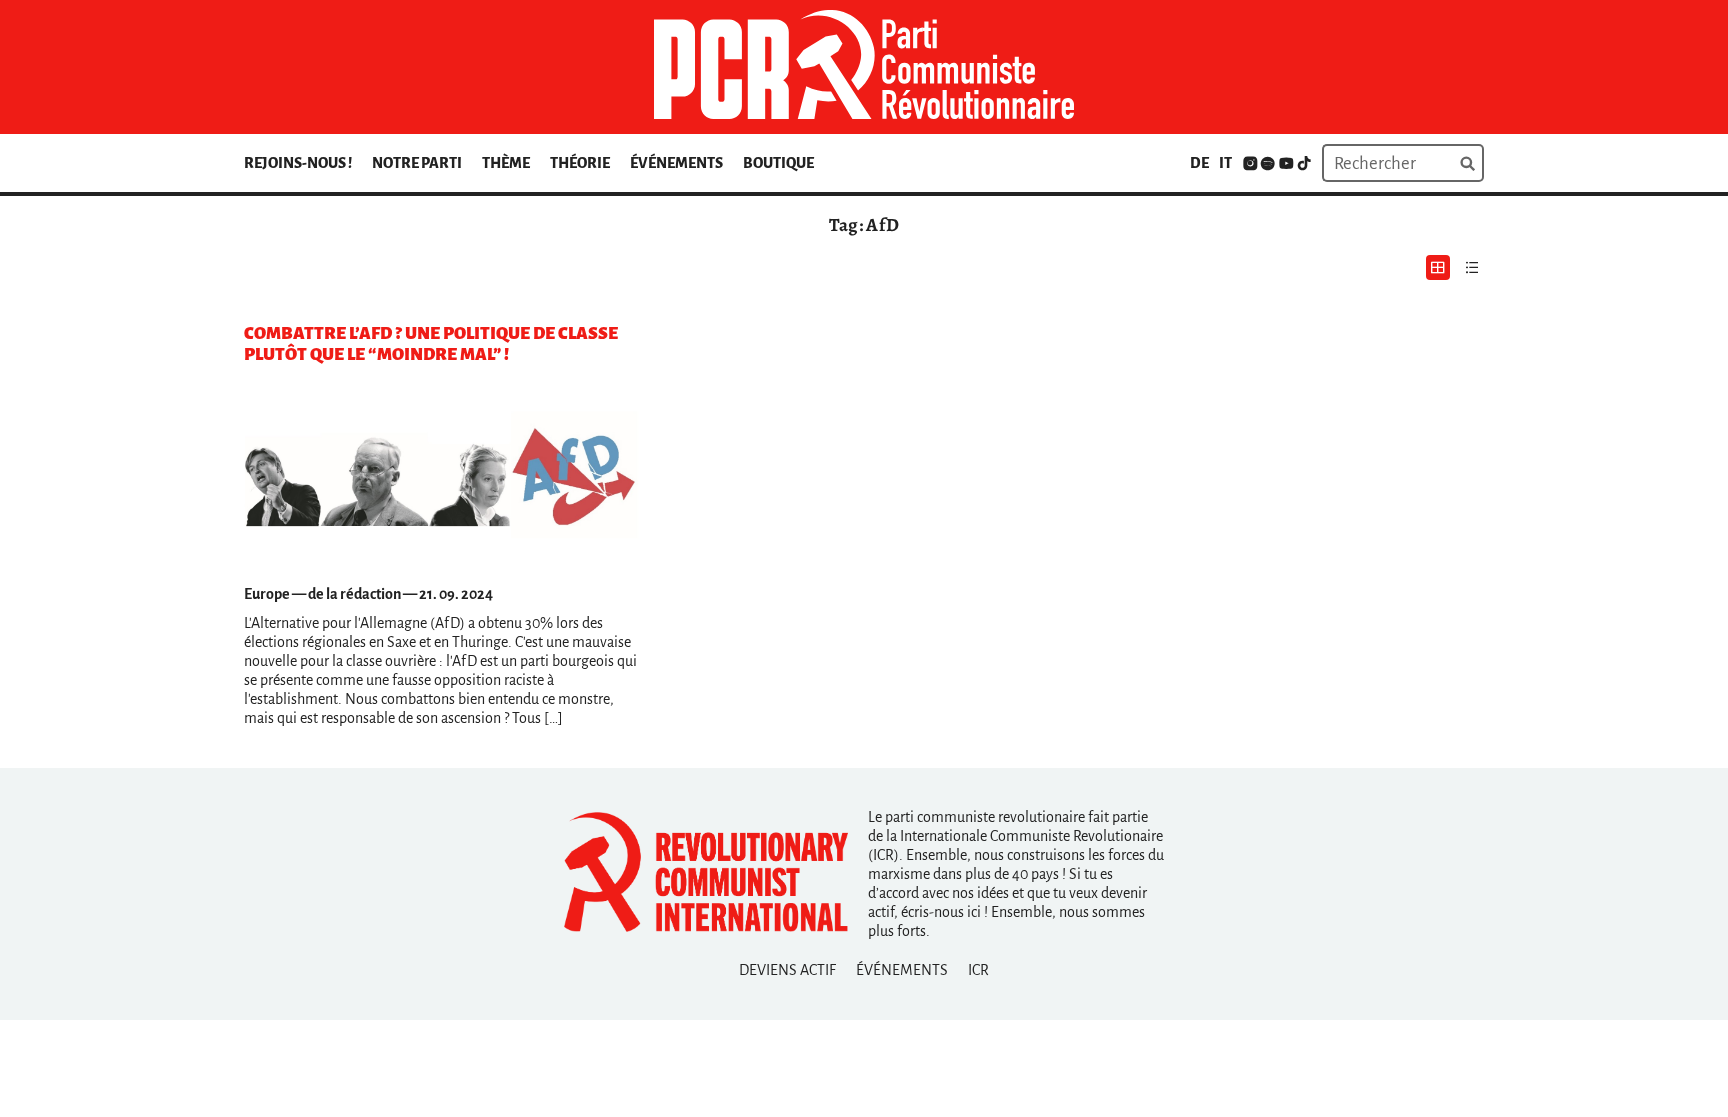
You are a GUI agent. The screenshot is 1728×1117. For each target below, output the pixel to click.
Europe (267, 594)
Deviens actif (787, 970)
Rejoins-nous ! (298, 163)
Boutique (778, 163)
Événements (676, 163)
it (1225, 163)
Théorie (580, 163)
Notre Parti (417, 163)
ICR (978, 970)
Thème (506, 163)
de (1199, 163)
